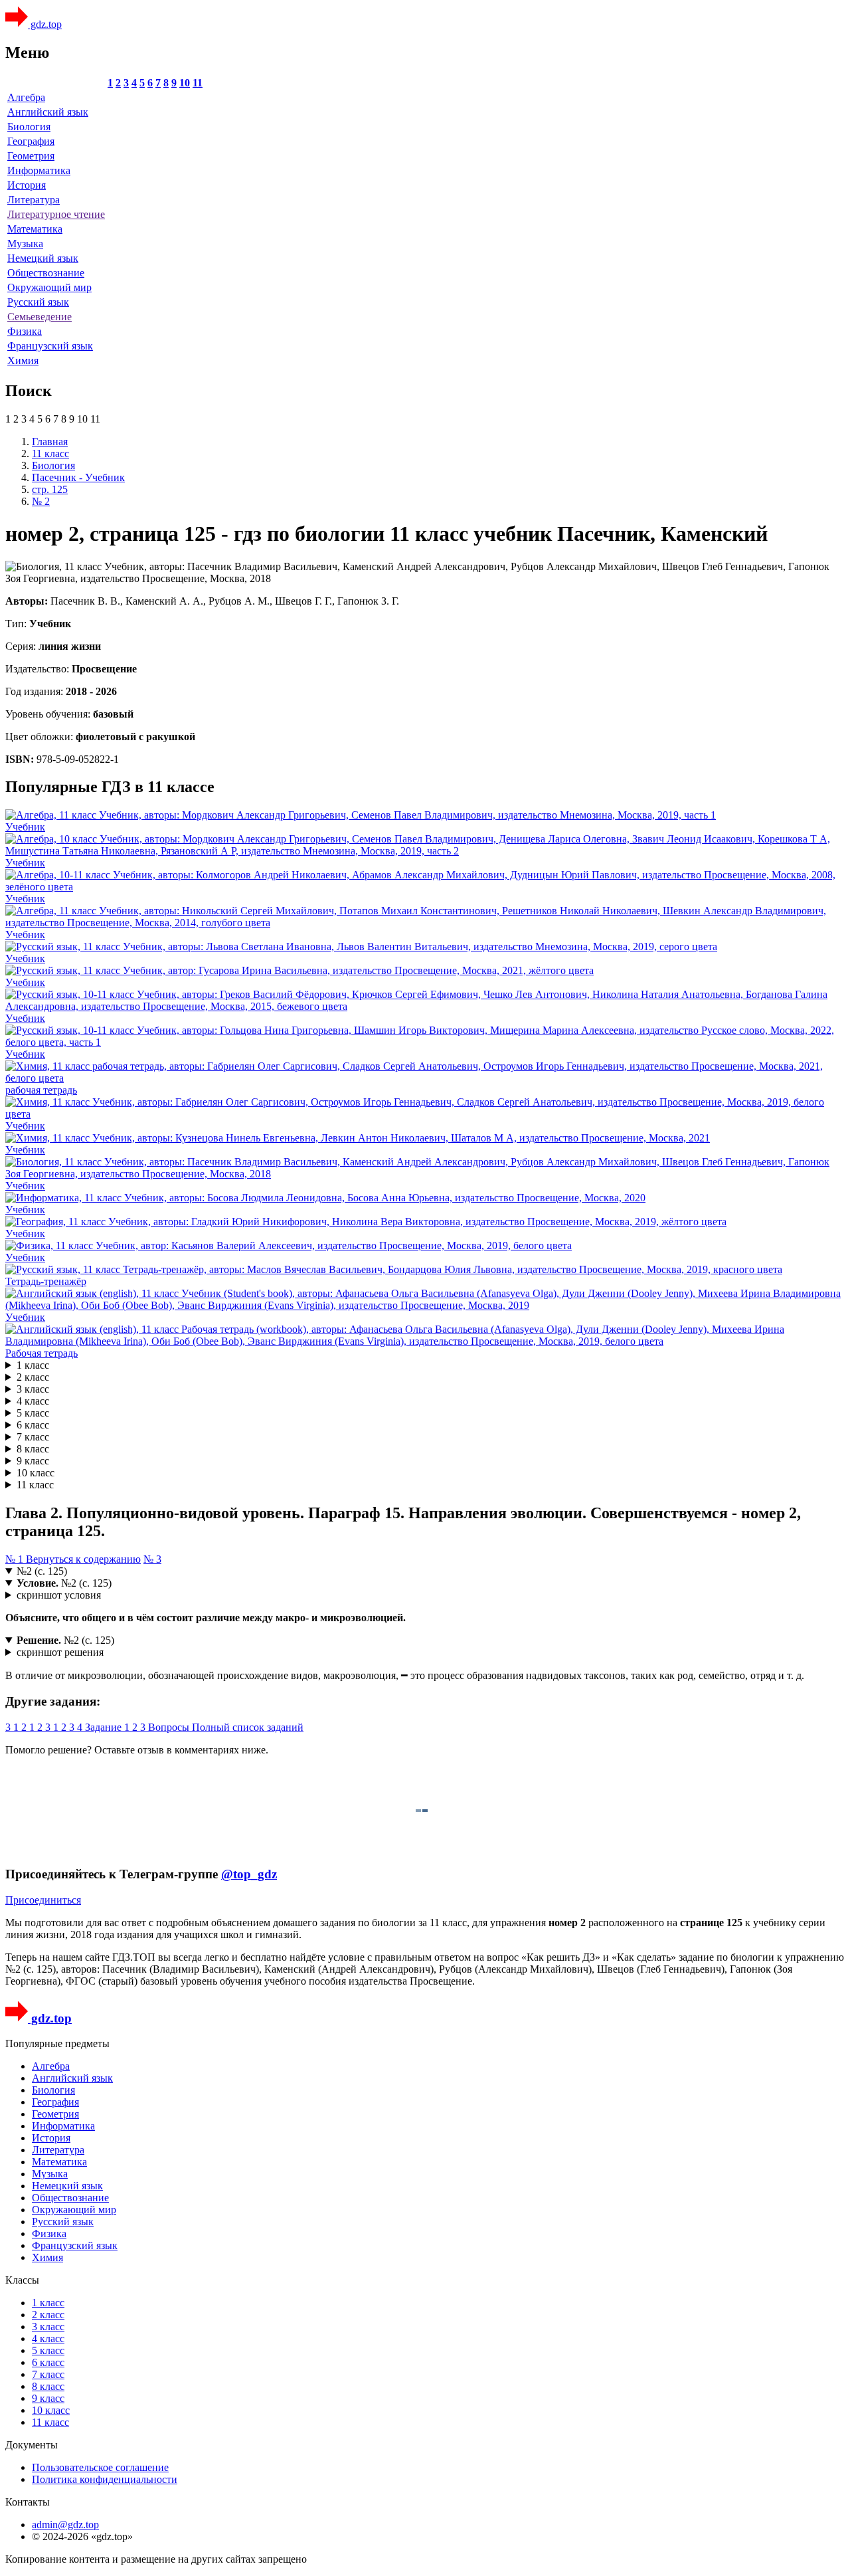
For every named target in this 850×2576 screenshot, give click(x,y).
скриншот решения (60, 1652)
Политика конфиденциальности (105, 2479)
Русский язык (38, 302)
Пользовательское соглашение (100, 2467)
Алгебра (26, 97)
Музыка (25, 244)
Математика (35, 229)
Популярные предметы (57, 2043)
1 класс (33, 1365)
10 (185, 83)
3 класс (33, 1389)
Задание (105, 1727)
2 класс (33, 1377)
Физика (25, 331)
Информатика (39, 170)
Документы (32, 2445)
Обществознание (46, 273)
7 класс (33, 1437)
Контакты (28, 2502)
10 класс (36, 1473)
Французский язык (50, 346)
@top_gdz (249, 1874)
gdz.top (45, 24)
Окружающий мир (49, 287)
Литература (34, 200)
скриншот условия (59, 1595)
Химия (23, 360)
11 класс (35, 1485)
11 (198, 83)
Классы (22, 2280)
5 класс (33, 1413)
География (31, 141)
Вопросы (170, 1727)
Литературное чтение (56, 214)
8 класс (33, 1449)
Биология (29, 127)
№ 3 (152, 1559)
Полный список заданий (248, 1727)
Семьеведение (40, 317)
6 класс (33, 1425)
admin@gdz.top (65, 2525)
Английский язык (48, 112)
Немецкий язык (43, 258)
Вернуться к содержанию (83, 1559)
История (27, 185)
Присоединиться (43, 1900)
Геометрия (31, 156)
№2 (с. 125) (42, 1571)
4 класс (33, 1401)
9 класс (33, 1461)
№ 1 (16, 1559)
